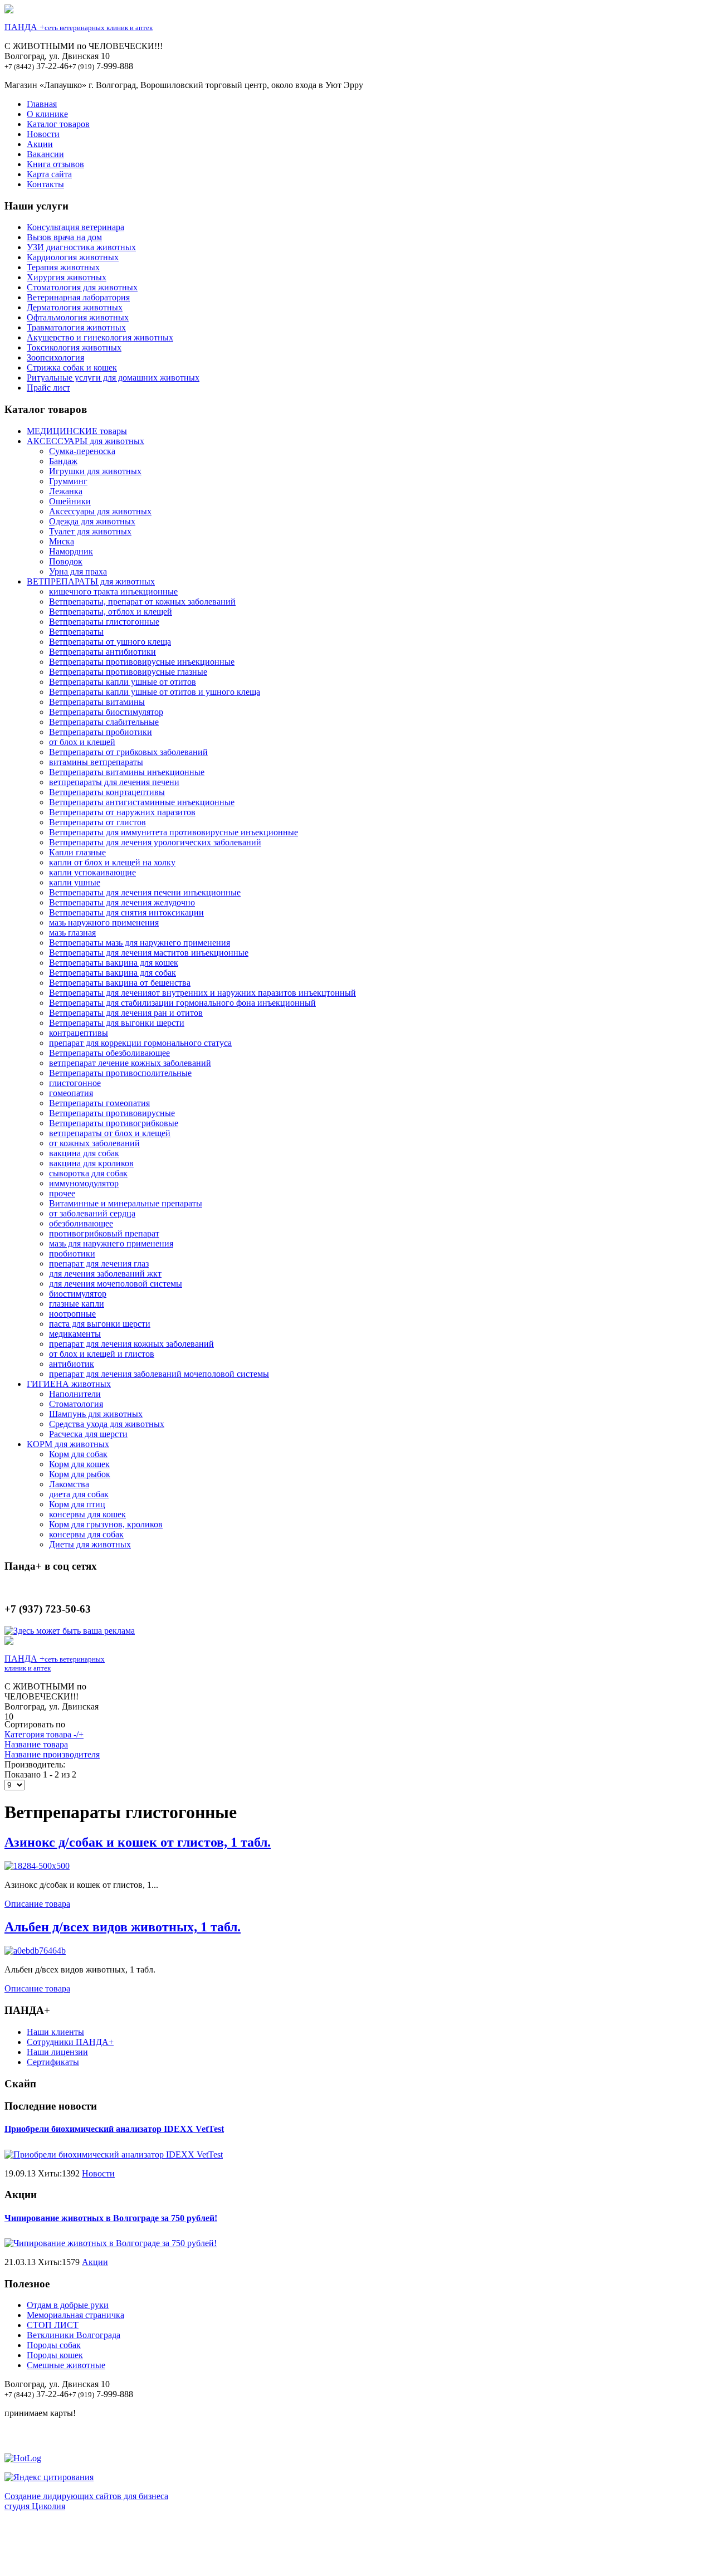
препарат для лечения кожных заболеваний (131, 1344)
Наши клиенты (55, 2032)
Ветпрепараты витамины (97, 702)
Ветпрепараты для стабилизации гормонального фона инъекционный (182, 1003)
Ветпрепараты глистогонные (104, 622)
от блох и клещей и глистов (102, 1354)
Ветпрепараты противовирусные (112, 1113)
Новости (43, 134)
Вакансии (45, 154)
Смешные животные (66, 2365)
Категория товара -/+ (44, 1734)
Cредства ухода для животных (107, 1424)
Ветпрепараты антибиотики (102, 652)
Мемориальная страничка (75, 2315)
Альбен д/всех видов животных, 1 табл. (123, 1927)
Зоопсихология (55, 357)
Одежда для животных (92, 521)
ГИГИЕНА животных (69, 1384)
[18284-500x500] (37, 1866)
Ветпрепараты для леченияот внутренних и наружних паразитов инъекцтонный (202, 993)
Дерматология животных (75, 307)
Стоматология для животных (82, 287)
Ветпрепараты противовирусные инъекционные (142, 662)
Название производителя (52, 1754)
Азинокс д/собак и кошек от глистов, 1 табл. (138, 1842)
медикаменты (75, 1334)
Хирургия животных (67, 277)
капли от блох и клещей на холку (112, 862)
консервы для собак (86, 1534)
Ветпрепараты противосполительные (120, 1073)
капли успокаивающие (92, 872)
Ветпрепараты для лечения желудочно (122, 902)
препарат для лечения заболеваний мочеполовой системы (159, 1374)
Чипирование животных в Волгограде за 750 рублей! (111, 2218)
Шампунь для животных (96, 1414)
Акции (40, 144)
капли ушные (75, 882)
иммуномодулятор (84, 1183)
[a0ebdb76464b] (35, 1951)
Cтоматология (76, 1404)
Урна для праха (78, 571)
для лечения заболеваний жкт (105, 1274)
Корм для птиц (77, 1504)
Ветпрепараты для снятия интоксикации (126, 912)
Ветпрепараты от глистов (97, 822)
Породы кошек (55, 2355)
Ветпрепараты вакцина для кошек (114, 963)
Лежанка (66, 491)
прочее (62, 1193)
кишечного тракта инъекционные (113, 591)
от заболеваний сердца (92, 1213)
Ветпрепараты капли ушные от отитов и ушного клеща (155, 692)
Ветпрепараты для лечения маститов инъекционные (149, 953)
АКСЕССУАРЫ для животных (86, 441)
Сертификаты (53, 2062)
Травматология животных (76, 327)
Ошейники (70, 501)
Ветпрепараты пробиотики (101, 732)
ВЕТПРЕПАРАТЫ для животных (91, 581)
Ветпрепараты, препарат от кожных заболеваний (142, 602)
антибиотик (72, 1364)
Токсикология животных (74, 347)
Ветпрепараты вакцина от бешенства (120, 983)
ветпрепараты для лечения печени (114, 782)
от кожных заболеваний (94, 1143)
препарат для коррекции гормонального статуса (140, 1043)
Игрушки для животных (95, 471)
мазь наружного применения (104, 922)
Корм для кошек (79, 1464)
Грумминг (68, 481)
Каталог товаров (58, 124)
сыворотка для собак (88, 1173)
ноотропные (72, 1314)
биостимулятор (78, 1294)
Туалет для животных (90, 531)
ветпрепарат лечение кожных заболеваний (130, 1063)
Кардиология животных (73, 257)
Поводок (66, 561)
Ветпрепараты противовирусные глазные (128, 672)
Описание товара (37, 1904)
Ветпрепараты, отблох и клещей (111, 612)
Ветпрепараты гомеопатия (99, 1103)
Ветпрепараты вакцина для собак (113, 973)
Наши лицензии (57, 2052)
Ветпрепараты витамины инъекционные (127, 772)
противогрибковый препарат (104, 1233)
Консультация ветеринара (75, 227)
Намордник (71, 551)
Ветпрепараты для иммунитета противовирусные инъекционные (174, 832)
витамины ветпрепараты (96, 762)
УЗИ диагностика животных (81, 247)
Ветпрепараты (76, 632)
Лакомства (69, 1484)
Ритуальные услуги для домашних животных (113, 378)
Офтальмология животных (78, 317)
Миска (62, 541)
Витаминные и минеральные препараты (126, 1203)
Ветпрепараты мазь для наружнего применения (140, 943)
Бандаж (63, 461)
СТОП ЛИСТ (53, 2325)
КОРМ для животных (68, 1444)
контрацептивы (79, 1033)
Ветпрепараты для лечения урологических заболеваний (155, 842)
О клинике (47, 114)
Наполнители (75, 1394)
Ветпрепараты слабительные (104, 722)
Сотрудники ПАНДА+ (70, 2042)
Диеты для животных (90, 1544)
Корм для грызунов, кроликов (106, 1524)
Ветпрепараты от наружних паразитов (122, 812)
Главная (42, 104)
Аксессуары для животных (100, 511)
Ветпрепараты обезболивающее (109, 1053)
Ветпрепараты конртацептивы (107, 792)
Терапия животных (63, 267)
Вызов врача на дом (64, 237)
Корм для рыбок (80, 1474)
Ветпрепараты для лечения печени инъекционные (145, 892)
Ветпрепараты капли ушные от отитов (123, 682)
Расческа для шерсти (88, 1434)
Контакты (45, 184)
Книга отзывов (55, 164)
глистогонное (75, 1083)
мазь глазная (72, 932)
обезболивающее (81, 1223)
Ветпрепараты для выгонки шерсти (117, 1023)
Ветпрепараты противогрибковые (114, 1123)
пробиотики (72, 1253)
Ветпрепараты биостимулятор (106, 712)
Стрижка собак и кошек (72, 367)
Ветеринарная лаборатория (78, 297)
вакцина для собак (84, 1153)
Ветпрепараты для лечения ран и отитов (126, 1013)
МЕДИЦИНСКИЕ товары (77, 431)
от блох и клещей (82, 742)
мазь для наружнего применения (111, 1243)
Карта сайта (49, 174)
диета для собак (79, 1494)
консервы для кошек (87, 1514)
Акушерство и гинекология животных (100, 337)
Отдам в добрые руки (68, 2305)
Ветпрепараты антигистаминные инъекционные (142, 802)
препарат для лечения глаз (99, 1263)
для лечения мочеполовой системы (116, 1284)
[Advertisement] (356, 2546)
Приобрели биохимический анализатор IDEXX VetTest (114, 2129)
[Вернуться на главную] (9, 10)
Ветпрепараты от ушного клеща (110, 642)
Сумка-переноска (82, 451)
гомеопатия (71, 1093)
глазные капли (77, 1304)
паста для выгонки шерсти (100, 1324)
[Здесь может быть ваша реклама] (70, 1631)
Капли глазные (77, 852)
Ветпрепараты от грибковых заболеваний (128, 752)
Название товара (36, 1744)
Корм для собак (78, 1454)
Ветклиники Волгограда (74, 2335)
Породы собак (54, 2345)
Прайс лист (48, 388)
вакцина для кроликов (91, 1163)
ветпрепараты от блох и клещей (110, 1133)
